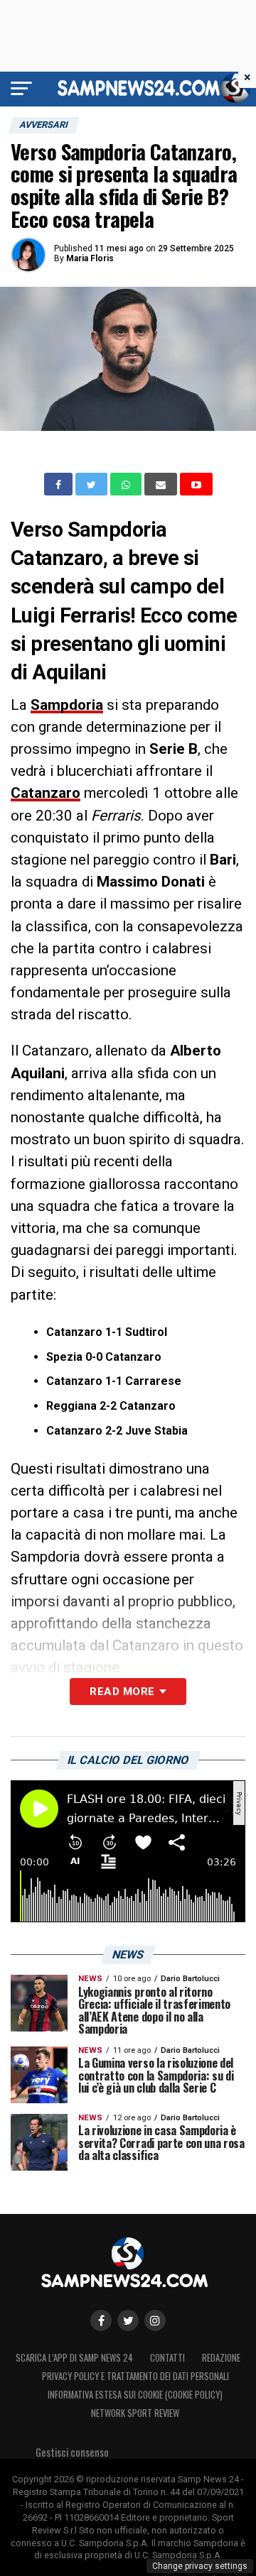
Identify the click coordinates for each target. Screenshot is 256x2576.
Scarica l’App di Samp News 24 (74, 2358)
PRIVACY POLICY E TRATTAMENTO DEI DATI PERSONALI (135, 2376)
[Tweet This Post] (93, 484)
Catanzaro (46, 793)
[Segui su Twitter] (128, 2320)
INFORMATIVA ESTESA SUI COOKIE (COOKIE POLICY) (135, 2395)
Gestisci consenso (72, 2452)
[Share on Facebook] (60, 484)
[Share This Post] (127, 484)
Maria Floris (90, 258)
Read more (122, 1692)
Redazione (221, 2358)
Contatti (167, 2358)
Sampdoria (67, 705)
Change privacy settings (200, 2566)
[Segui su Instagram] (155, 2320)
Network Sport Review (135, 2413)
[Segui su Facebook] (101, 2320)
